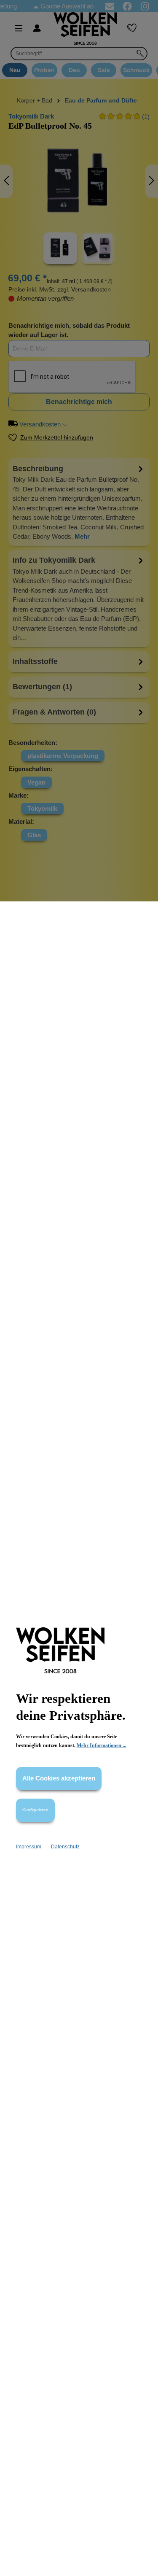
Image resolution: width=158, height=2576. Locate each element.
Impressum (29, 1847)
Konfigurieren (35, 1810)
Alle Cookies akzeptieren (59, 1778)
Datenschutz (65, 1847)
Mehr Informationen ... (102, 1745)
